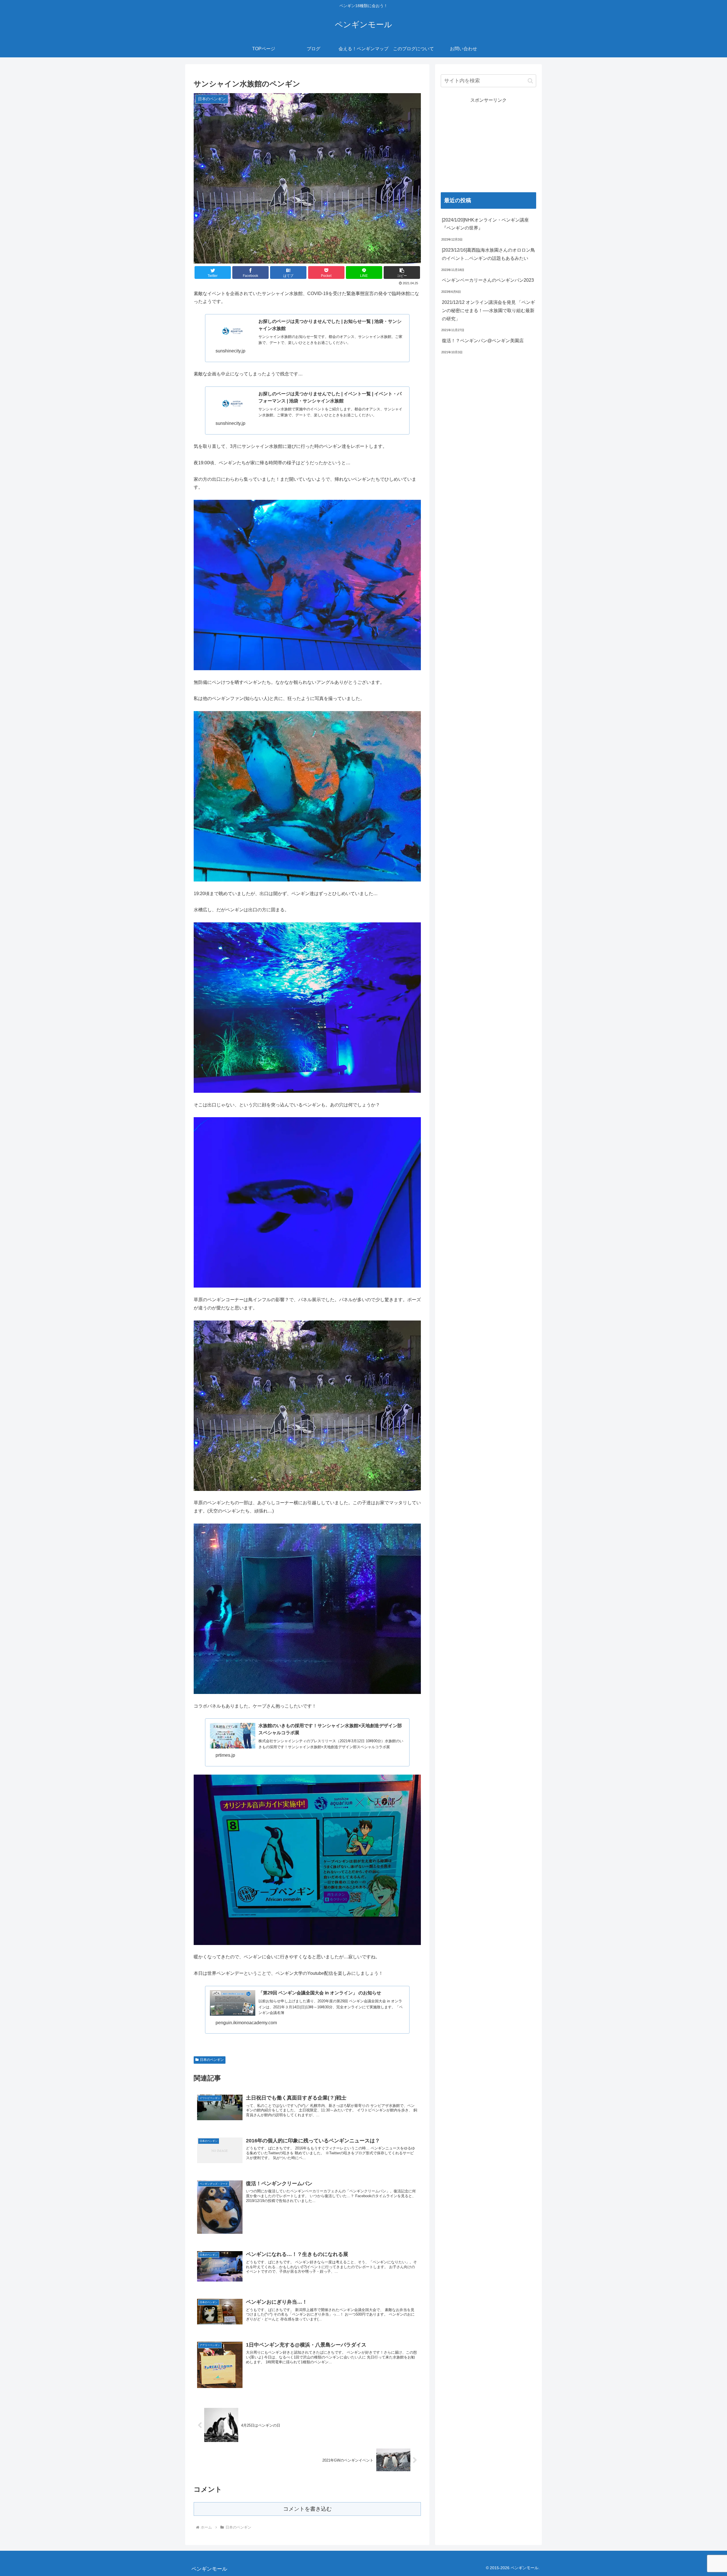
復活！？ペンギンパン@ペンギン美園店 (483, 341)
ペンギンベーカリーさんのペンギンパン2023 (488, 280)
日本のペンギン (212, 2060)
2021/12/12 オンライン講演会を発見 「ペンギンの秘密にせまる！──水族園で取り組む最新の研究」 (488, 311)
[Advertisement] (488, 144)
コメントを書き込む (307, 2509)
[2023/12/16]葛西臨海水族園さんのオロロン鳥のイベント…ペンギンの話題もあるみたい (488, 254)
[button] (402, 272)
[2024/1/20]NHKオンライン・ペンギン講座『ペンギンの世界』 (485, 224)
